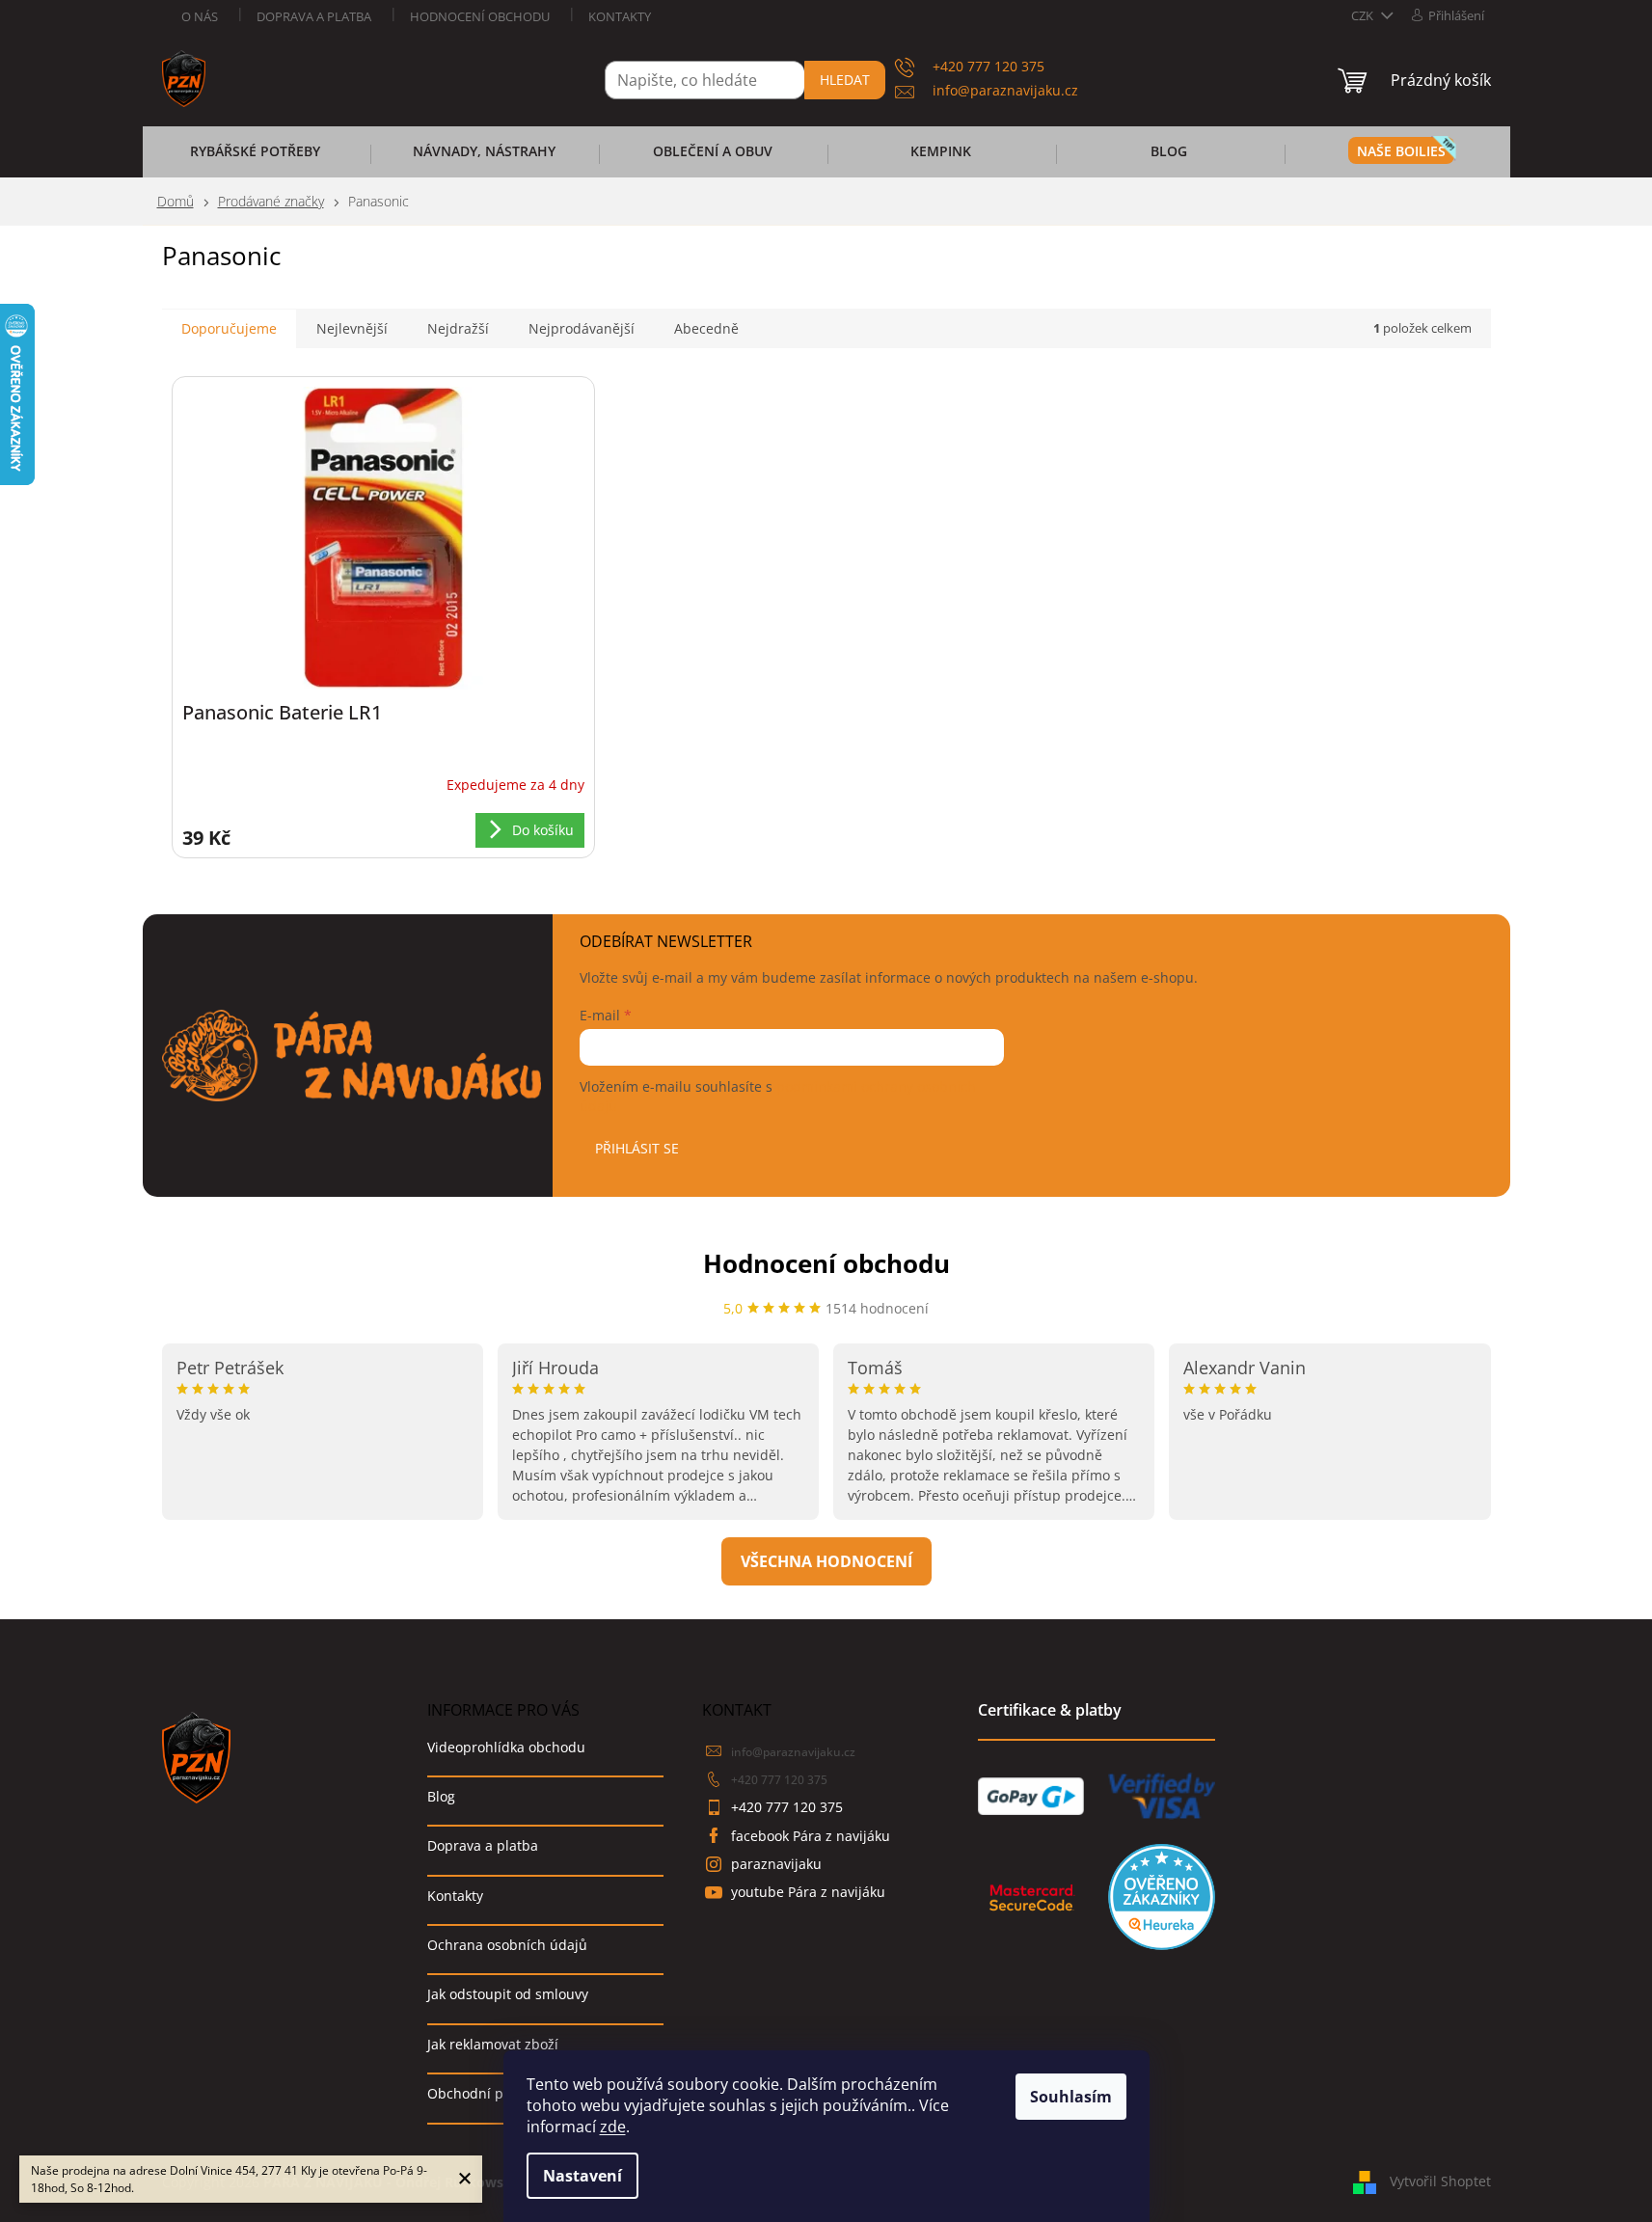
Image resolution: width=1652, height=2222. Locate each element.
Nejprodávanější (582, 328)
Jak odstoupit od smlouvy (508, 1994)
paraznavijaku (776, 1864)
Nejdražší (458, 328)
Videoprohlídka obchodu (506, 1747)
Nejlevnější (352, 328)
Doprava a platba (314, 16)
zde (613, 2127)
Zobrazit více (826, 1561)
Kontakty (620, 16)
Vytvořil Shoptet (1440, 2181)
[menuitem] (256, 157)
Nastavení (582, 2176)
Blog (441, 1796)
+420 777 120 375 (779, 1780)
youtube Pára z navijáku (808, 1892)
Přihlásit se (637, 1148)
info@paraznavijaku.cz (793, 1752)
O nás (200, 16)
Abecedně (706, 328)
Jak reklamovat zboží (493, 2044)
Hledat (845, 80)
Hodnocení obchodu (480, 16)
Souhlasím (1071, 2097)
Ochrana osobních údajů (507, 1945)
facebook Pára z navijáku (811, 1836)
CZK (1364, 15)
